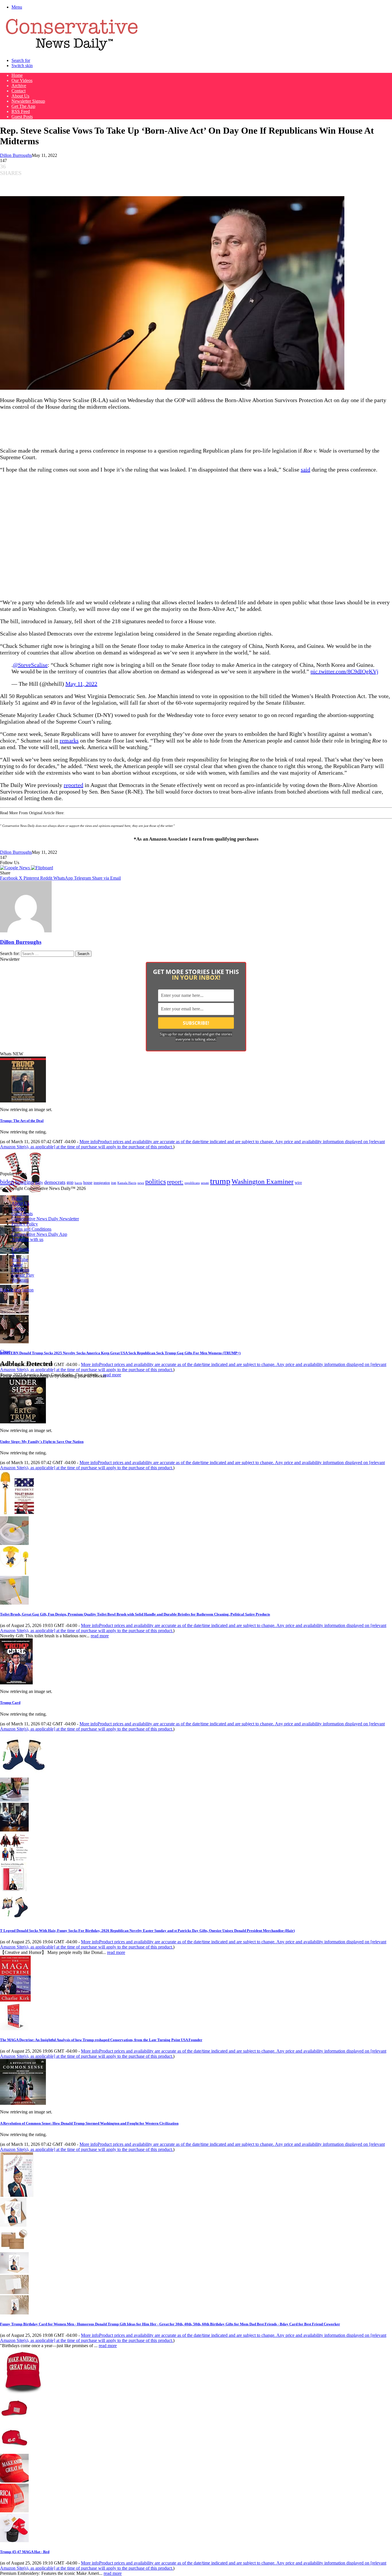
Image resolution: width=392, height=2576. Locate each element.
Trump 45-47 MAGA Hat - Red (25, 2552)
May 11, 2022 (81, 684)
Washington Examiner (263, 1182)
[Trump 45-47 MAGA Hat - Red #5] (14, 2541)
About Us (20, 96)
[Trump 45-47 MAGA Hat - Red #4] (14, 2511)
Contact (19, 91)
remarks (69, 741)
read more (112, 1375)
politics (156, 1181)
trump (220, 1181)
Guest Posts (22, 117)
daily (39, 1182)
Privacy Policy (25, 1224)
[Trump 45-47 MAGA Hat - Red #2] (14, 2451)
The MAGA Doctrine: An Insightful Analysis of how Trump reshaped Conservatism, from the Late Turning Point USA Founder (101, 2040)
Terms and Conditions (31, 1229)
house (88, 1183)
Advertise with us (27, 1239)
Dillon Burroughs (16, 155)
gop (70, 1182)
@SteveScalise (30, 665)
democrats (55, 1182)
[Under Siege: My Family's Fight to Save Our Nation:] (23, 1422)
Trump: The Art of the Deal (22, 1121)
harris (78, 1183)
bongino (25, 1182)
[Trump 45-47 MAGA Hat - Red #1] (14, 2421)
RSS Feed (21, 111)
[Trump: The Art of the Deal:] (23, 1101)
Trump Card (10, 1703)
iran (114, 1183)
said (305, 469)
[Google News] (15, 868)
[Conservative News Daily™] (72, 51)
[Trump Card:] (16, 1683)
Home (17, 75)
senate (205, 1183)
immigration (102, 1183)
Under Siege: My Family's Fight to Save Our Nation (42, 1442)
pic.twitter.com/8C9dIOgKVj (345, 671)
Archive (19, 86)
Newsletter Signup (28, 101)
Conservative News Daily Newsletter (45, 1219)
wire (298, 1183)
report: (175, 1182)
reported (73, 785)
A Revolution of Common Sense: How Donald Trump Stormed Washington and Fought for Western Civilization (89, 2123)
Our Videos (22, 80)
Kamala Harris (127, 1183)
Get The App (23, 106)
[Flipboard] (42, 868)
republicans (192, 1183)
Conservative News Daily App (39, 1234)
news (141, 1183)
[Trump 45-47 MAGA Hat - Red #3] (14, 2481)
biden (7, 1182)
